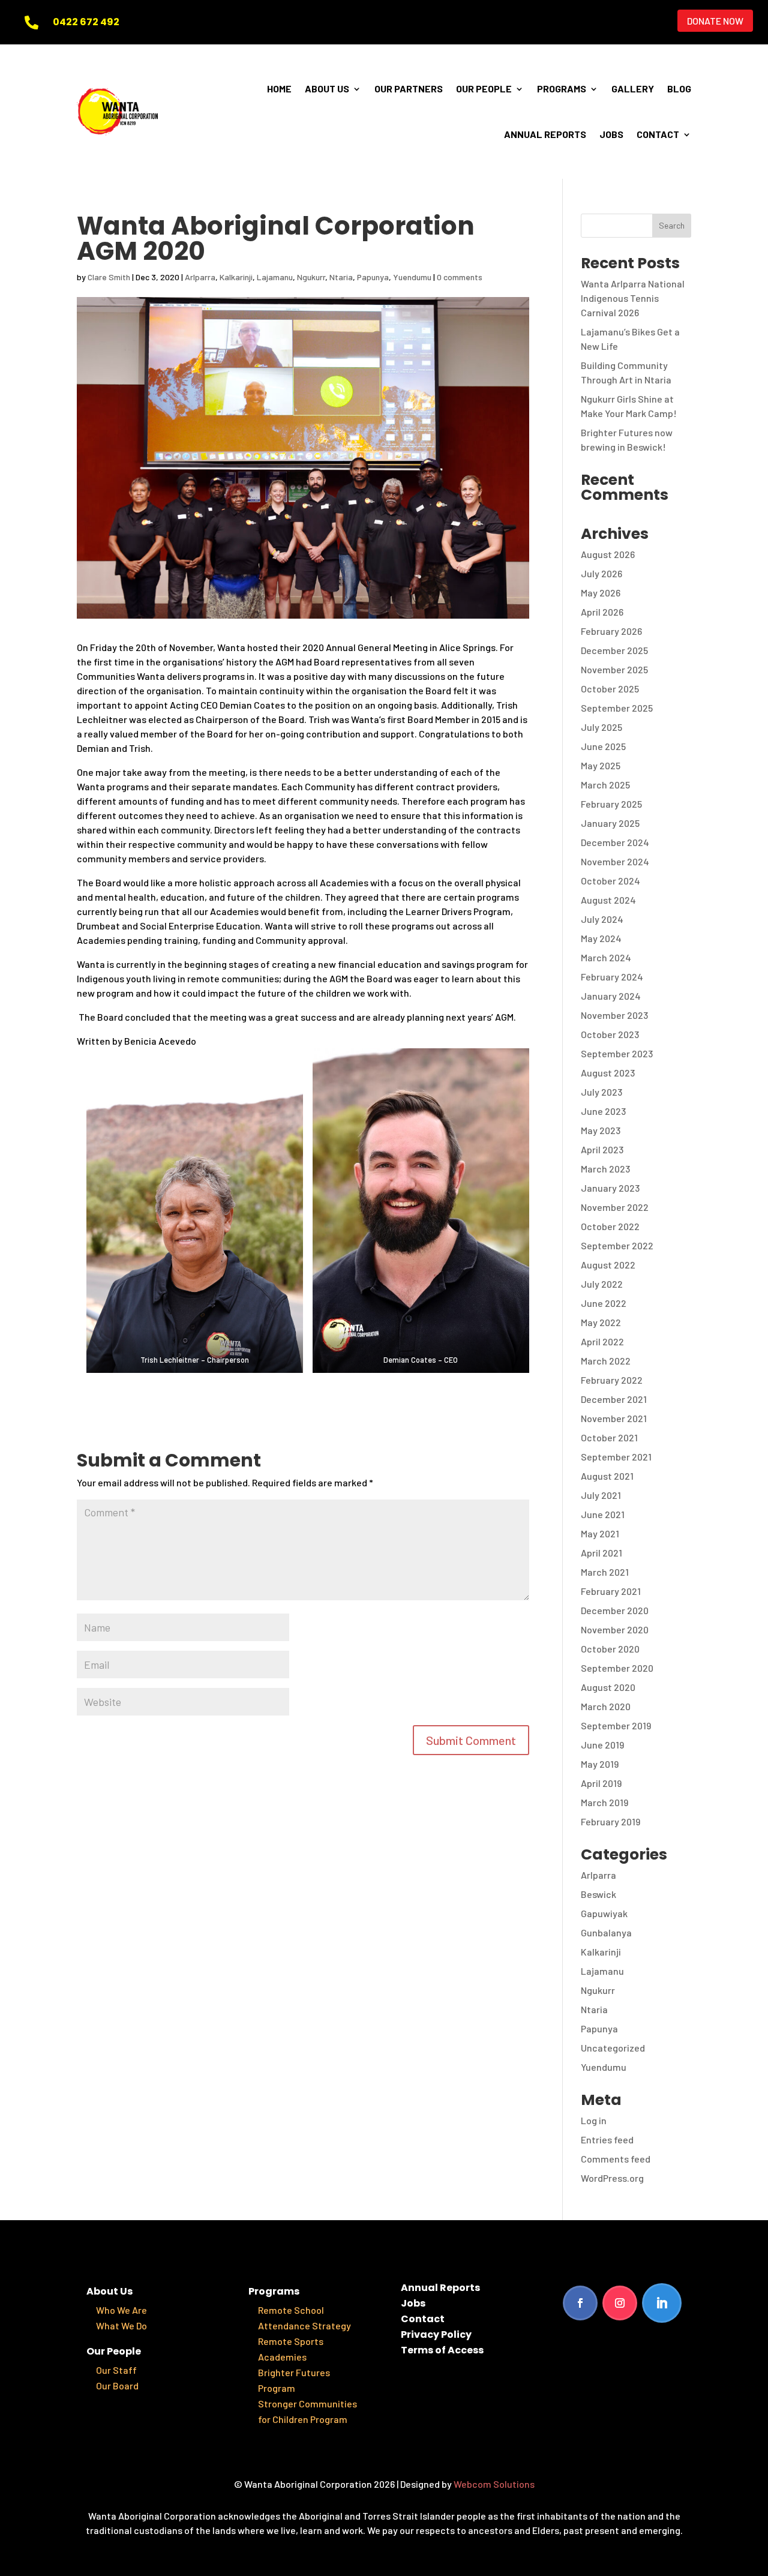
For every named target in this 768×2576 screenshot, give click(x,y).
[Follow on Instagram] (620, 2303)
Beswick (598, 1894)
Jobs (611, 134)
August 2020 (608, 1687)
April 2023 (602, 1149)
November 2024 (615, 861)
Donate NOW (715, 21)
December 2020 (615, 1610)
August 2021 (607, 1476)
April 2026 (602, 612)
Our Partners (409, 89)
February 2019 (610, 1821)
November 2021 (614, 1418)
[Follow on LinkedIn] (662, 2303)
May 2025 (601, 765)
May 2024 (601, 938)
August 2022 (608, 1265)
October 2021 (609, 1437)
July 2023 (601, 1092)
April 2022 (602, 1341)
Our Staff (116, 2370)
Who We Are (121, 2310)
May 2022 (601, 1322)
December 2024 (615, 842)
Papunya (373, 277)
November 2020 (615, 1629)
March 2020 (606, 1706)
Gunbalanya (606, 1932)
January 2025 (610, 823)
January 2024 (611, 996)
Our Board (117, 2385)
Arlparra (200, 277)
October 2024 (610, 881)
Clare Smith (109, 277)
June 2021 (603, 1514)
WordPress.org (612, 2178)
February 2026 (611, 631)
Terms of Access (442, 2350)
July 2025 (601, 727)
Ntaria (341, 277)
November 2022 (615, 1207)
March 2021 (605, 1572)
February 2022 (612, 1380)
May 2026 (601, 593)
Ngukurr (311, 277)
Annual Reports (545, 134)
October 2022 (610, 1226)
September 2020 (617, 1668)
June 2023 (603, 1111)
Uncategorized (613, 2048)
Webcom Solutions (494, 2484)
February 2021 (611, 1591)
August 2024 (608, 900)
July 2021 (601, 1495)
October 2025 (610, 689)
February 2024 (612, 977)
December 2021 (614, 1399)
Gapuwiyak (604, 1913)
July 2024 (602, 919)
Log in (594, 2120)
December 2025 (614, 650)
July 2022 (602, 1284)
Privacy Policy (436, 2334)
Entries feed (607, 2139)
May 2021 (600, 1533)
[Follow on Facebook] (580, 2303)
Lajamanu (275, 277)
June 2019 (602, 1745)
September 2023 (617, 1053)
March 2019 (604, 1802)
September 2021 (616, 1457)
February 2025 (611, 804)
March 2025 (605, 785)
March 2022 (606, 1361)
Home (279, 89)
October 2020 (610, 1649)
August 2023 (608, 1073)
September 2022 (617, 1245)
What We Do (121, 2325)
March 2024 (606, 957)
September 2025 (617, 708)
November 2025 (614, 669)
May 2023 (601, 1130)
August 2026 (608, 554)
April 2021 (601, 1553)
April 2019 (601, 1783)
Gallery (633, 89)
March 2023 (605, 1169)
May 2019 (600, 1764)
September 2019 (616, 1725)
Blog (679, 89)
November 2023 (614, 1015)
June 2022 (604, 1303)
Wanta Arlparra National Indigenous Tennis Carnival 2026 (633, 298)
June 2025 (603, 746)
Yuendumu (412, 277)
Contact (658, 134)
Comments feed (616, 2159)
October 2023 (610, 1034)
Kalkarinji (236, 277)
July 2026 (601, 573)
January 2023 (610, 1188)
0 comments (460, 277)
